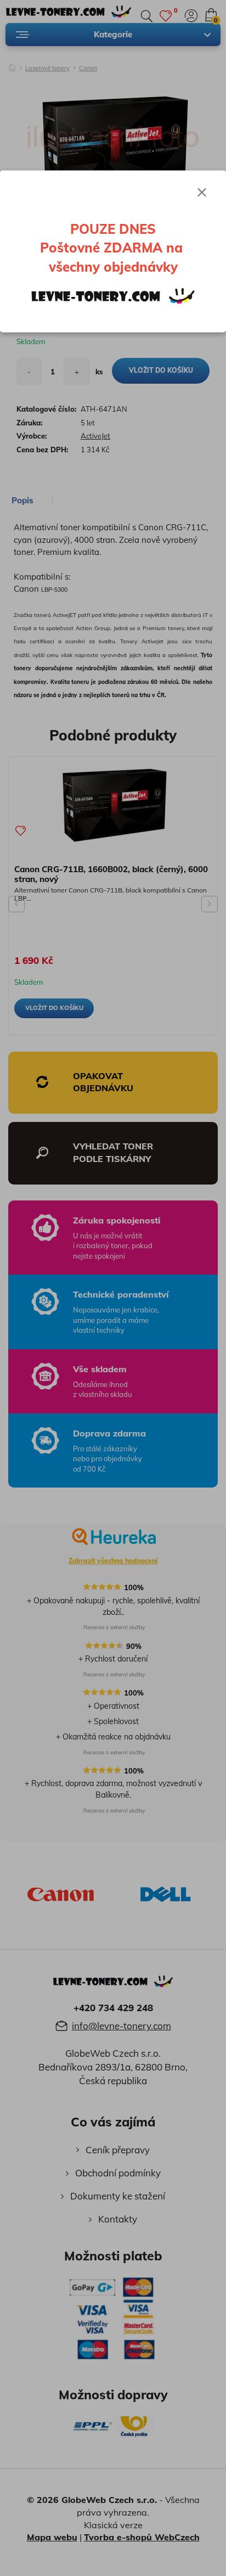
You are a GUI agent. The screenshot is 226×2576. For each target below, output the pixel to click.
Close (202, 192)
